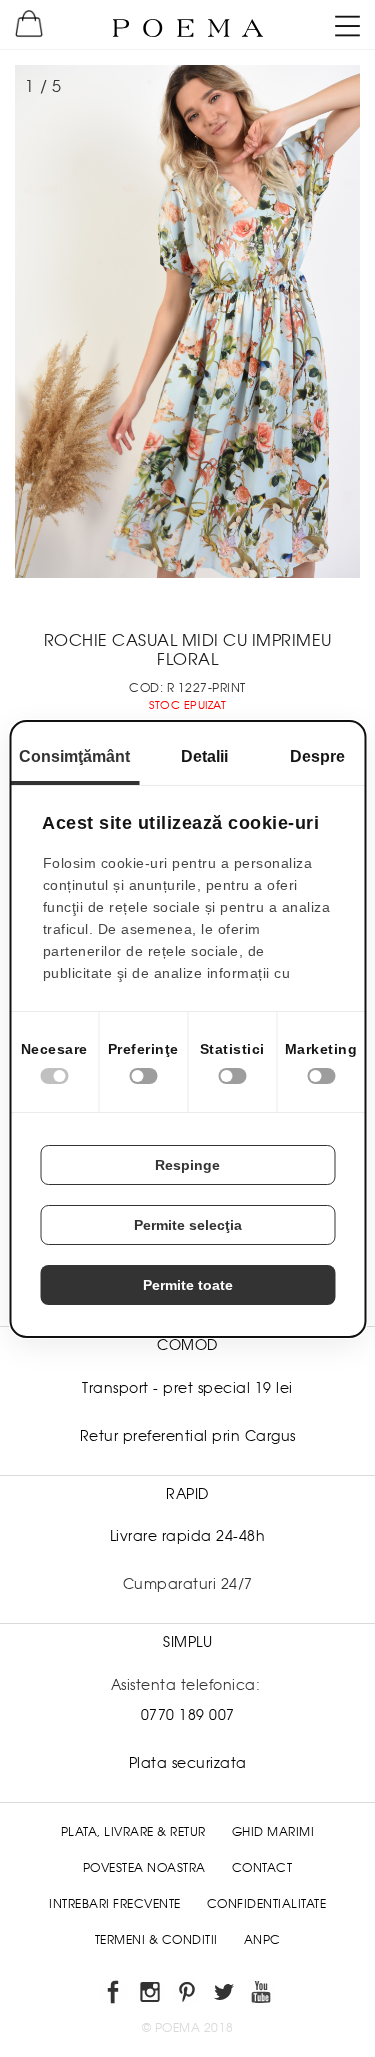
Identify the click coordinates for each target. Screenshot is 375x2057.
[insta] (150, 1995)
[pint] (187, 1995)
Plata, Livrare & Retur (133, 1832)
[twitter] (224, 1995)
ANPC (262, 1940)
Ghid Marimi (273, 1832)
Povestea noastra (144, 1868)
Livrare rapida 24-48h (188, 1536)
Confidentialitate (267, 1904)
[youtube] (261, 1995)
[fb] (113, 1995)
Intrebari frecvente (115, 1904)
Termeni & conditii (156, 1940)
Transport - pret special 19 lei (187, 1388)
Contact (262, 1868)
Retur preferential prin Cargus (188, 1436)
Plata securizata (188, 1763)
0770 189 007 (188, 1715)
